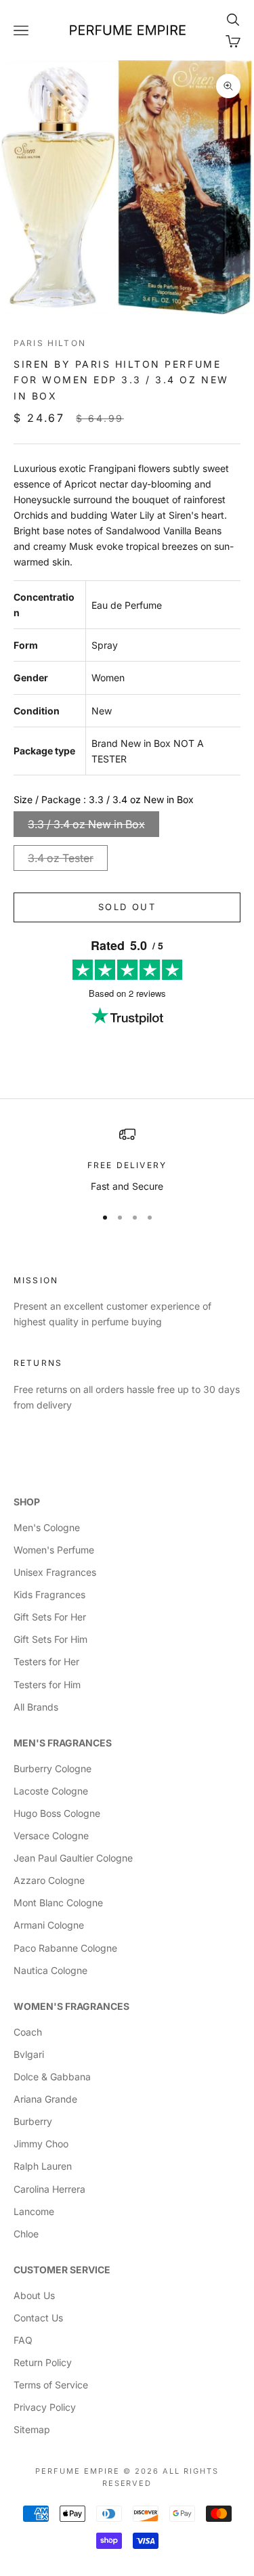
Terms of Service (51, 2385)
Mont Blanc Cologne (58, 1903)
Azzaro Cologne (49, 1880)
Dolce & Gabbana (52, 2077)
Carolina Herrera (49, 2189)
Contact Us (38, 2318)
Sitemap (32, 2429)
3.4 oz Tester (61, 858)
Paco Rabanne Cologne (65, 1948)
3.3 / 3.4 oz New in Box (86, 824)
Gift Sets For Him (50, 1639)
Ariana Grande (45, 2099)
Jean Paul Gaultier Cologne (73, 1858)
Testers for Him (47, 1684)
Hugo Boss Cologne (57, 1813)
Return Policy (43, 2362)
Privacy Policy (45, 2407)
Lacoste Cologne (51, 1791)
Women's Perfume (54, 1550)
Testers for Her (46, 1661)
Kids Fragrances (49, 1594)
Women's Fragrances (71, 2006)
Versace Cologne (51, 1836)
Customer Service (62, 2270)
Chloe (26, 2234)
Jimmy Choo (41, 2144)
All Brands (36, 1707)
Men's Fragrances (63, 1743)
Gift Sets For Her (50, 1617)
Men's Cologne (47, 1527)
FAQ (23, 2340)
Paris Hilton (50, 343)
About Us (34, 2295)
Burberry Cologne (52, 1768)
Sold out (127, 907)
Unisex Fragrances (55, 1572)
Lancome (34, 2211)
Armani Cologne (49, 1925)
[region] (127, 1160)
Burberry (33, 2121)
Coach (28, 2032)
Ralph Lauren (43, 2166)
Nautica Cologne (50, 1970)
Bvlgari (29, 2054)
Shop (27, 1502)
